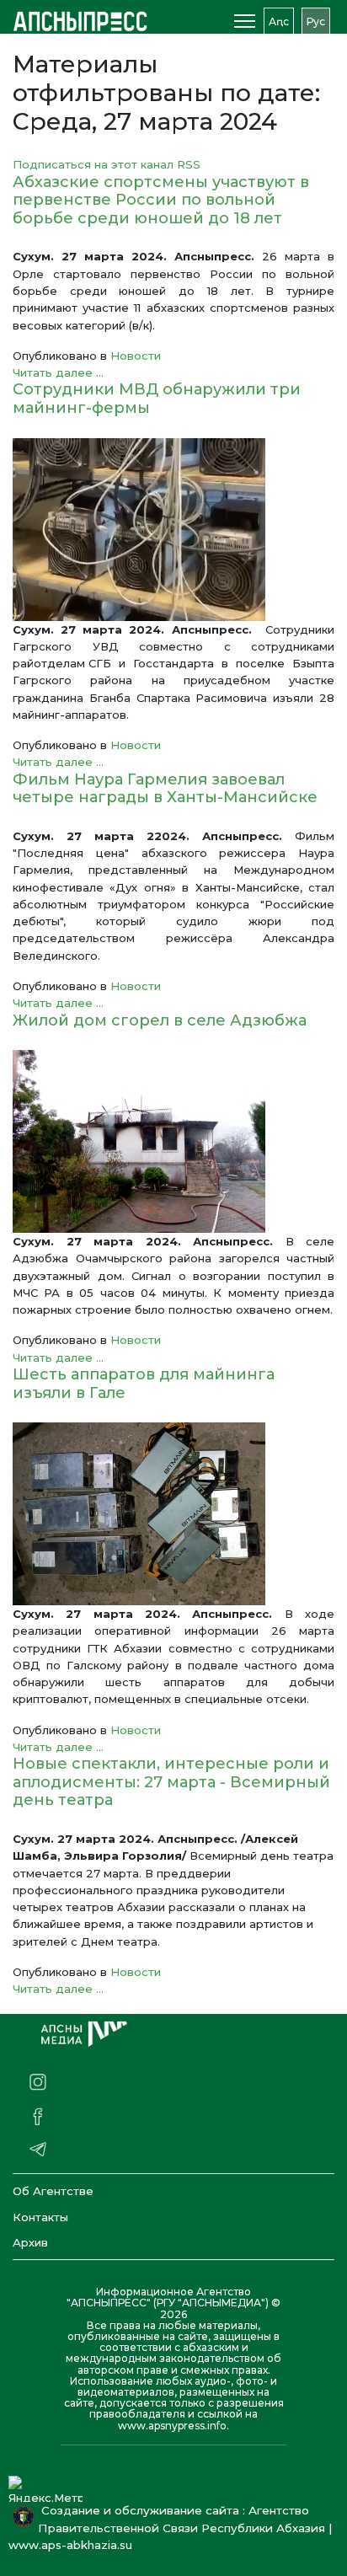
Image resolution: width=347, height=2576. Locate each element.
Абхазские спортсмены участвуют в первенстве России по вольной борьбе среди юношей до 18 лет (161, 200)
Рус (316, 21)
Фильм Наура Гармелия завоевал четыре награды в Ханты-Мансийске (165, 789)
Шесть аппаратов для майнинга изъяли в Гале (144, 1384)
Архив (30, 2242)
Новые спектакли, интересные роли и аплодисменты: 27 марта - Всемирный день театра (171, 1782)
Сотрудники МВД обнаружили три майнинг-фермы (157, 399)
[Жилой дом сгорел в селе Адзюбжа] (173, 1141)
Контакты (40, 2217)
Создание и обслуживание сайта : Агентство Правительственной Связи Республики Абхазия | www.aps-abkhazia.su (170, 2528)
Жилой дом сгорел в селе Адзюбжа (164, 1020)
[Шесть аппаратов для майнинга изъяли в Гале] (173, 1514)
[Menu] (245, 21)
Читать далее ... (58, 372)
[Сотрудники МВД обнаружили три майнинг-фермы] (173, 530)
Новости (136, 356)
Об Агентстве (53, 2191)
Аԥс (279, 21)
